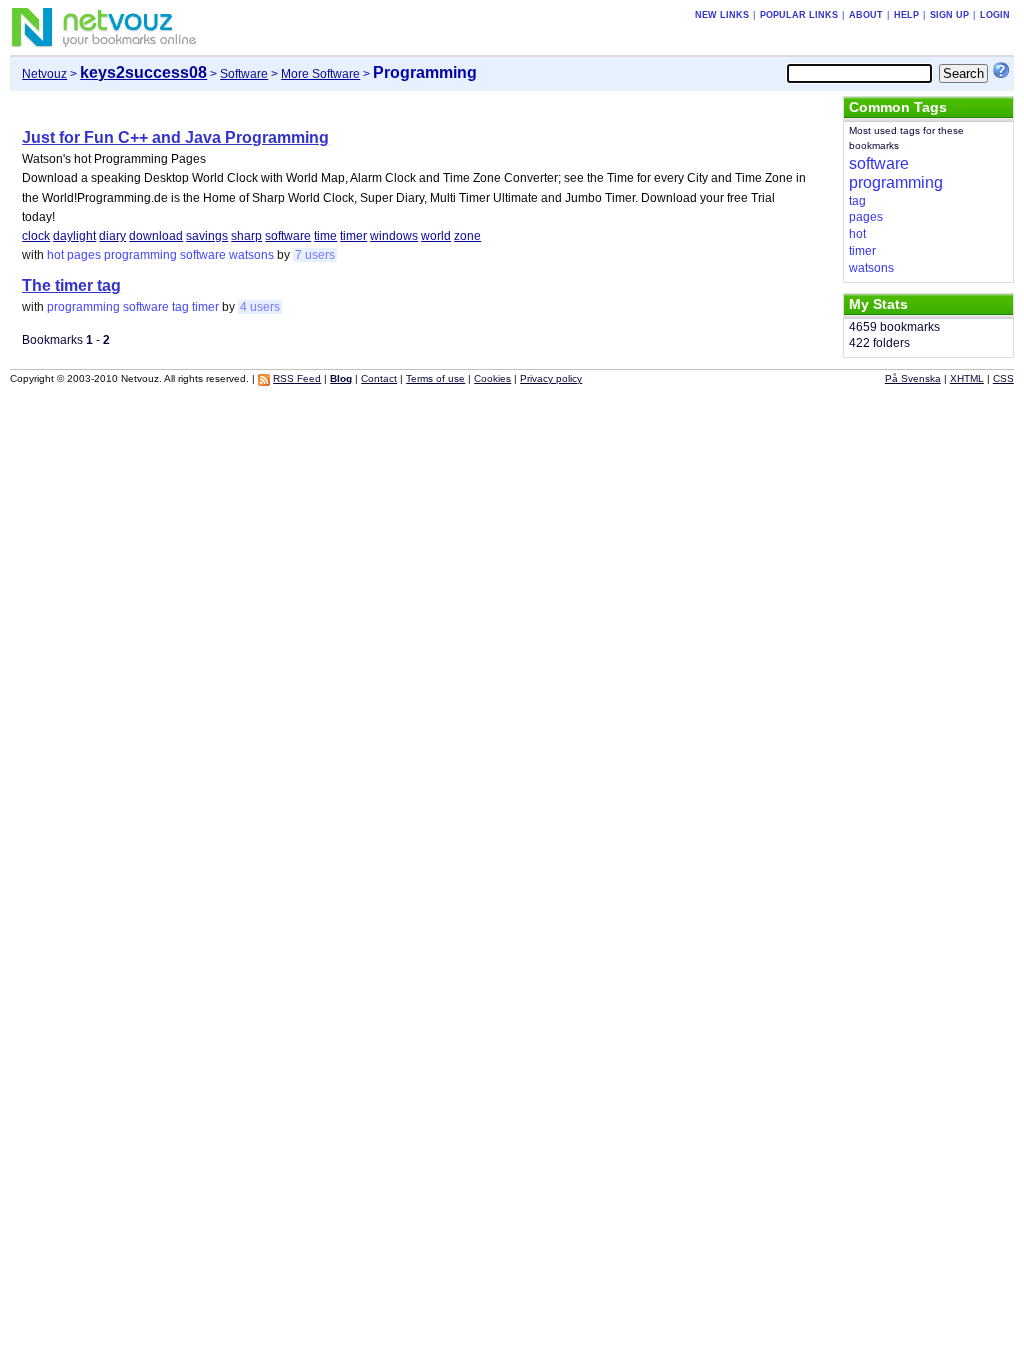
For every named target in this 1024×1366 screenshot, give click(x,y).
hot (55, 255)
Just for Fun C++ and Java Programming (175, 137)
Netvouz (44, 74)
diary (112, 236)
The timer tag (71, 285)
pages (84, 255)
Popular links (799, 15)
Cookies (492, 378)
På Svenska (913, 378)
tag (180, 307)
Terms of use (435, 378)
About (866, 15)
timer (353, 236)
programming (140, 255)
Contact (379, 378)
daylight (74, 236)
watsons (251, 255)
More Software (320, 74)
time (325, 236)
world (436, 236)
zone (467, 236)
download (156, 236)
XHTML (967, 378)
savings (207, 236)
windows (394, 236)
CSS (1003, 378)
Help (906, 15)
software (288, 236)
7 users (315, 255)
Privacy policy (551, 378)
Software (244, 74)
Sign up (949, 15)
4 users (260, 307)
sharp (246, 236)
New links (722, 15)
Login (995, 15)
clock (36, 236)
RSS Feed (297, 378)
